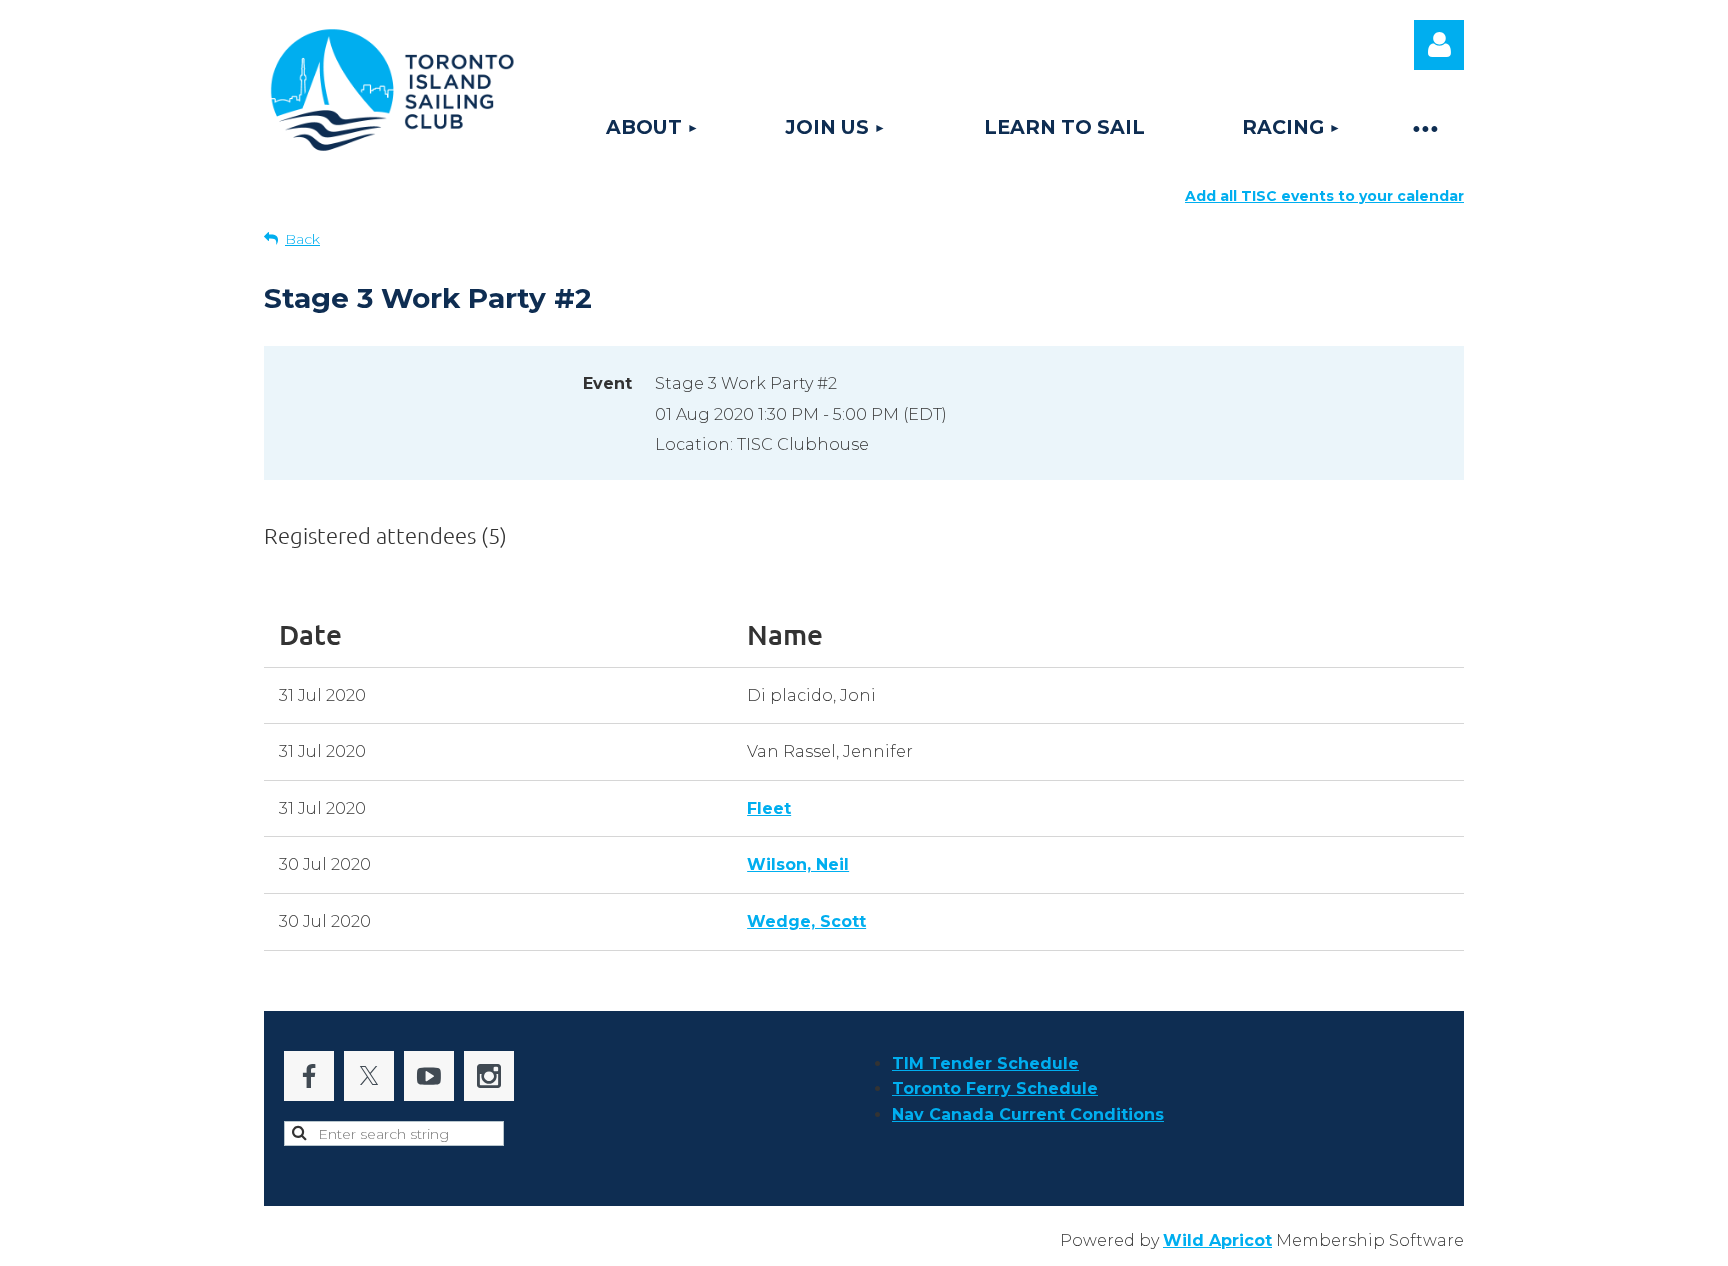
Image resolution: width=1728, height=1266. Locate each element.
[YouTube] (429, 1076)
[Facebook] (309, 1076)
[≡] (1424, 127)
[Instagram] (489, 1076)
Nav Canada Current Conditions (1028, 1114)
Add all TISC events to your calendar (1324, 196)
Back (302, 239)
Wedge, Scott (806, 921)
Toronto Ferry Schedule (995, 1088)
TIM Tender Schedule (985, 1063)
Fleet (769, 808)
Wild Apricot (1217, 1240)
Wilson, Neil (798, 864)
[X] (369, 1076)
